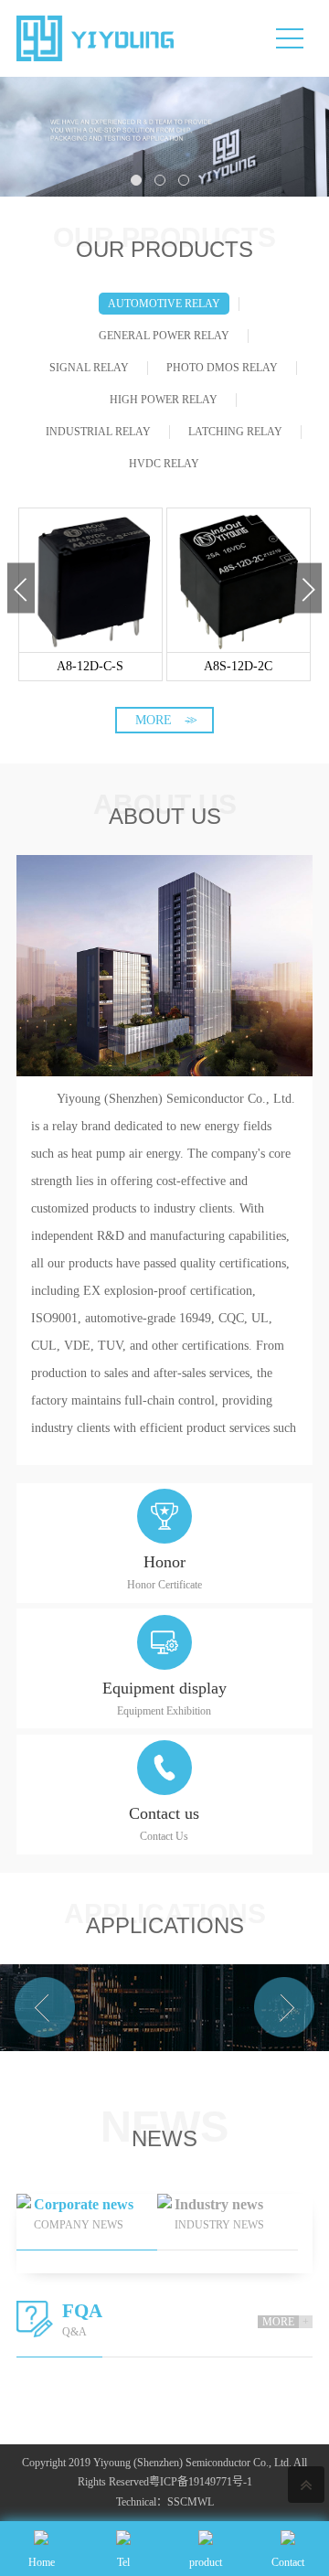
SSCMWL (191, 2502)
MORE (164, 720)
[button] (21, 588)
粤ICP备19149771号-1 (201, 2482)
